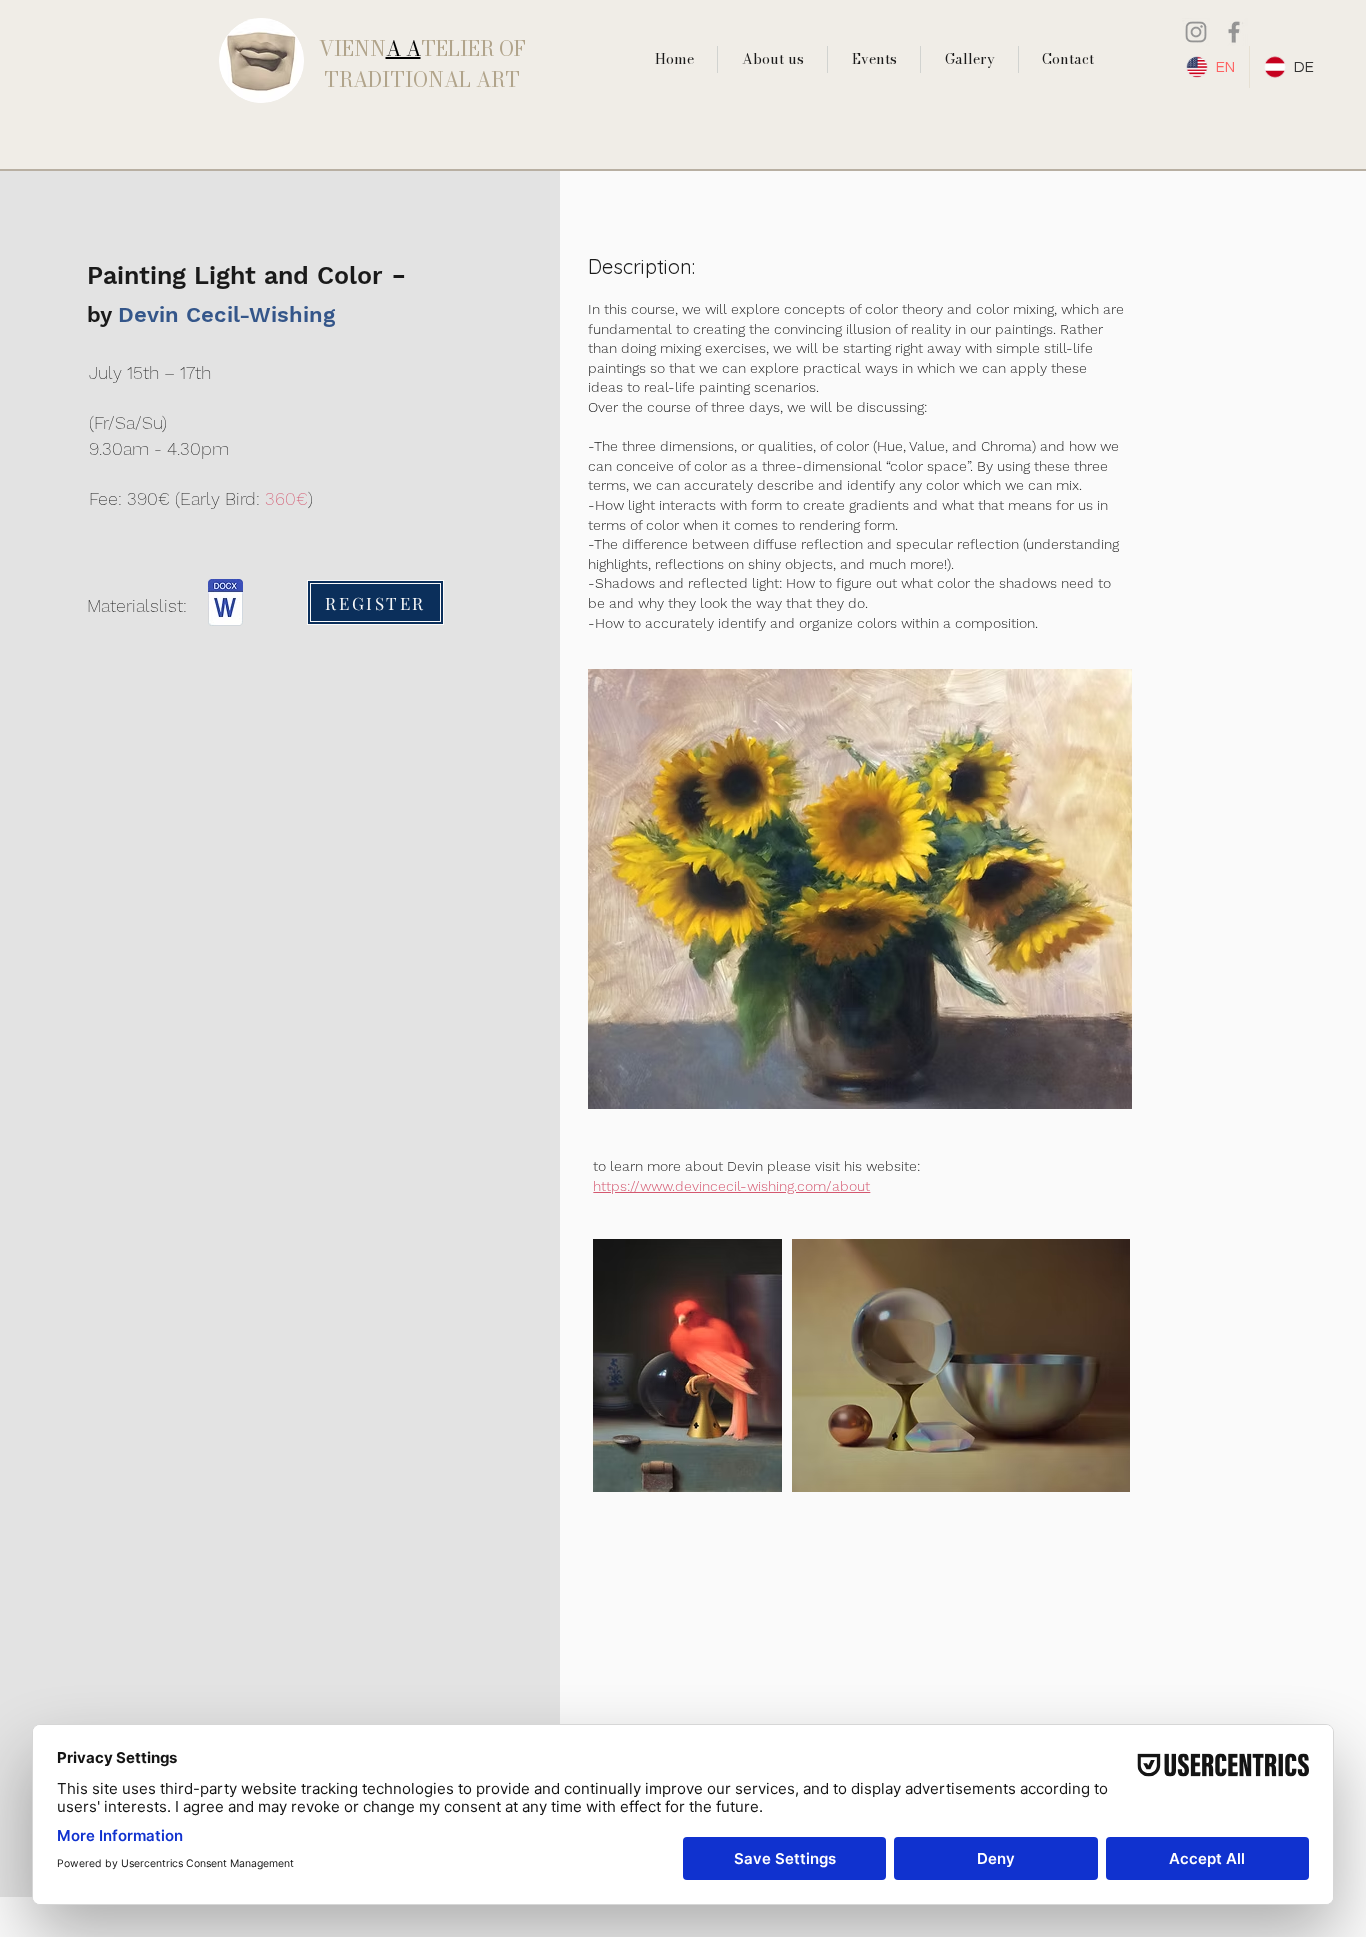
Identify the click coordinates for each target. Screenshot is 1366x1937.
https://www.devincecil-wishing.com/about (731, 1186)
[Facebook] (1234, 32)
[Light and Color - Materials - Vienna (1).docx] (225, 605)
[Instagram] (1196, 32)
